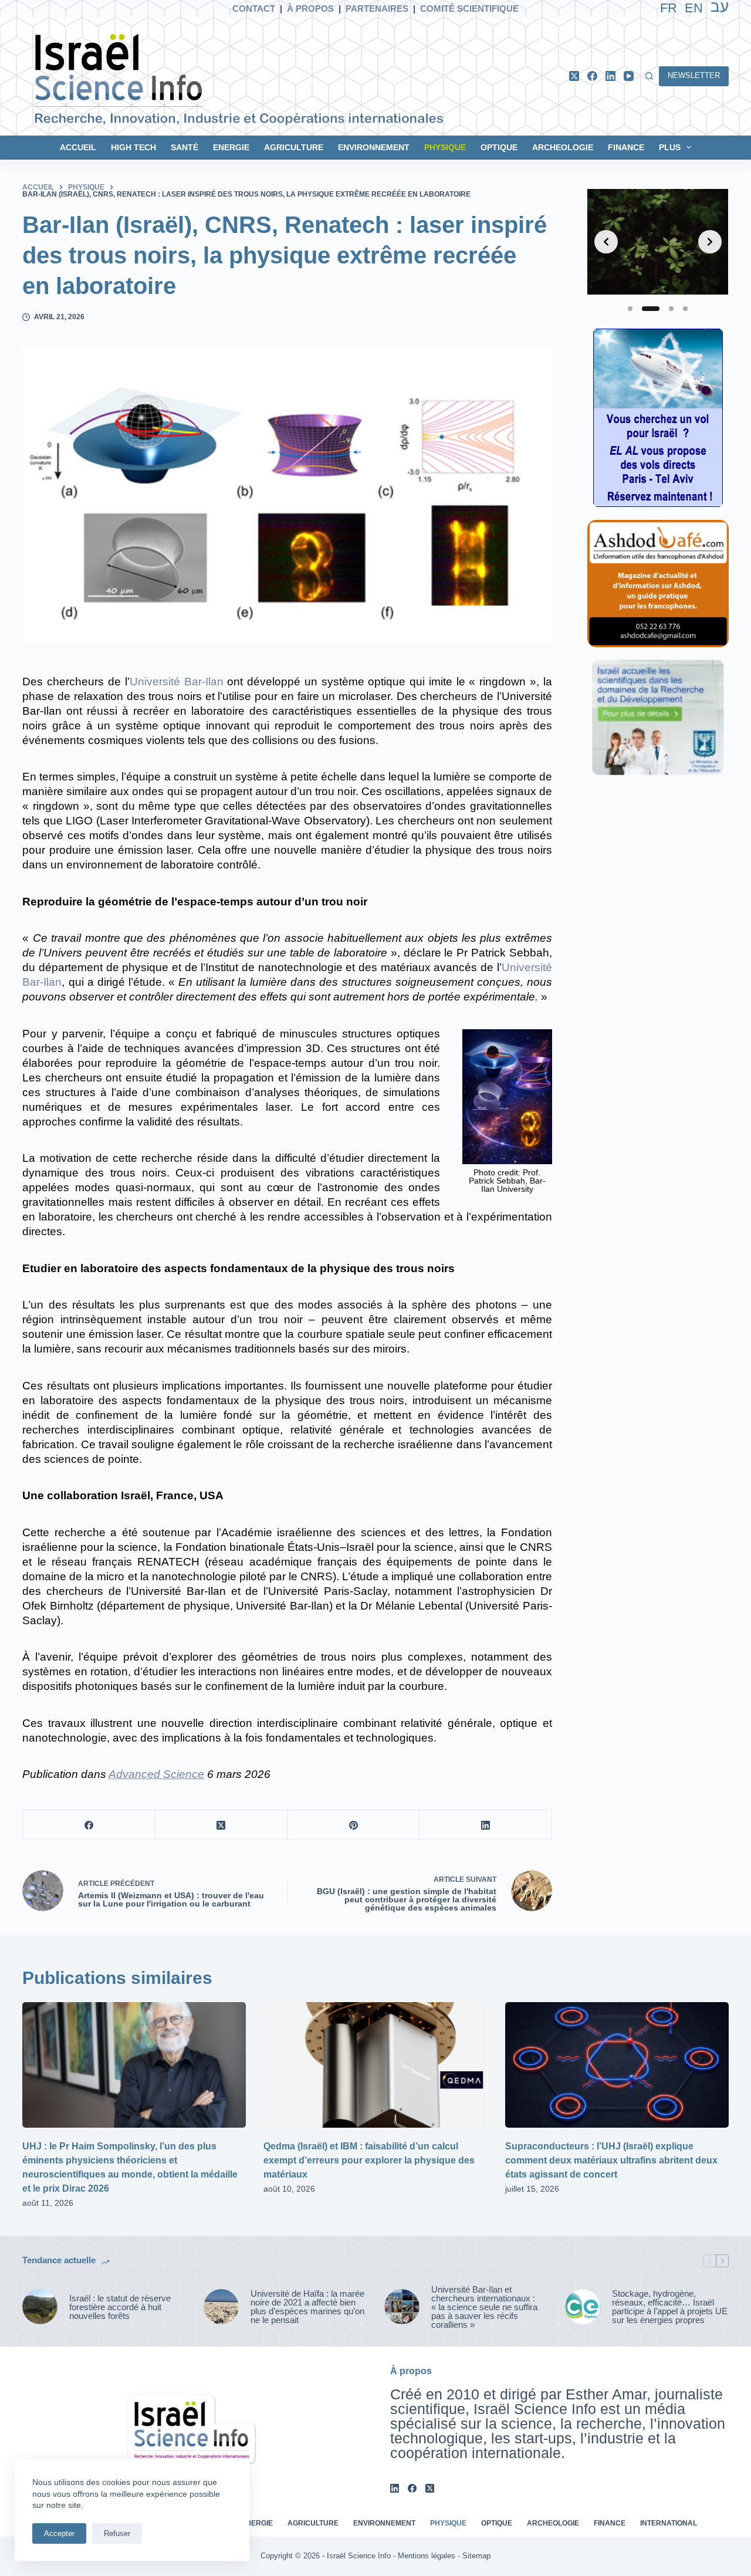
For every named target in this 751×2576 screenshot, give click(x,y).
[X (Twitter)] (574, 76)
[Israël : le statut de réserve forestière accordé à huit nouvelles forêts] (40, 2307)
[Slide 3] (671, 309)
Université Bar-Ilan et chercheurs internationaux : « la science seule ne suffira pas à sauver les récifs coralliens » (484, 2307)
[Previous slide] (606, 242)
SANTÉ (185, 147)
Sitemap (476, 2556)
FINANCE (626, 147)
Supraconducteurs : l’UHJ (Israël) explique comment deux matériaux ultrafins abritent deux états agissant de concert (611, 2160)
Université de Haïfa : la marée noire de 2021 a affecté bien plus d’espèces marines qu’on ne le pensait (307, 2307)
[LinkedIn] (610, 76)
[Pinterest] (353, 1825)
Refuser (117, 2533)
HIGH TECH (133, 147)
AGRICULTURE (294, 147)
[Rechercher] (649, 76)
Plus (670, 147)
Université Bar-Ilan (177, 682)
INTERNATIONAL (669, 2523)
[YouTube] (629, 76)
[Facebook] (592, 76)
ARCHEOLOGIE (563, 147)
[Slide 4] (685, 309)
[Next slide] (710, 242)
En (694, 8)
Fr (669, 8)
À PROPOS (310, 9)
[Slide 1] (630, 309)
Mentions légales (427, 2556)
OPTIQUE (499, 147)
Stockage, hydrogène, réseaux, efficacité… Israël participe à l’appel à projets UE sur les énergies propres (670, 2307)
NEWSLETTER (694, 75)
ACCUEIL (78, 147)
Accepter (59, 2533)
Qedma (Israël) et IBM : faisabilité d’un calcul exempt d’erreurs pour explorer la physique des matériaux (369, 2160)
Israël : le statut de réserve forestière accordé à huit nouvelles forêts (120, 2307)
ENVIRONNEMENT (374, 147)
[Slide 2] (651, 309)
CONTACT (254, 9)
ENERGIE (231, 147)
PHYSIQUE (445, 147)
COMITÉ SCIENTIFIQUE (469, 9)
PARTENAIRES (377, 9)
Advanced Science (156, 1774)
